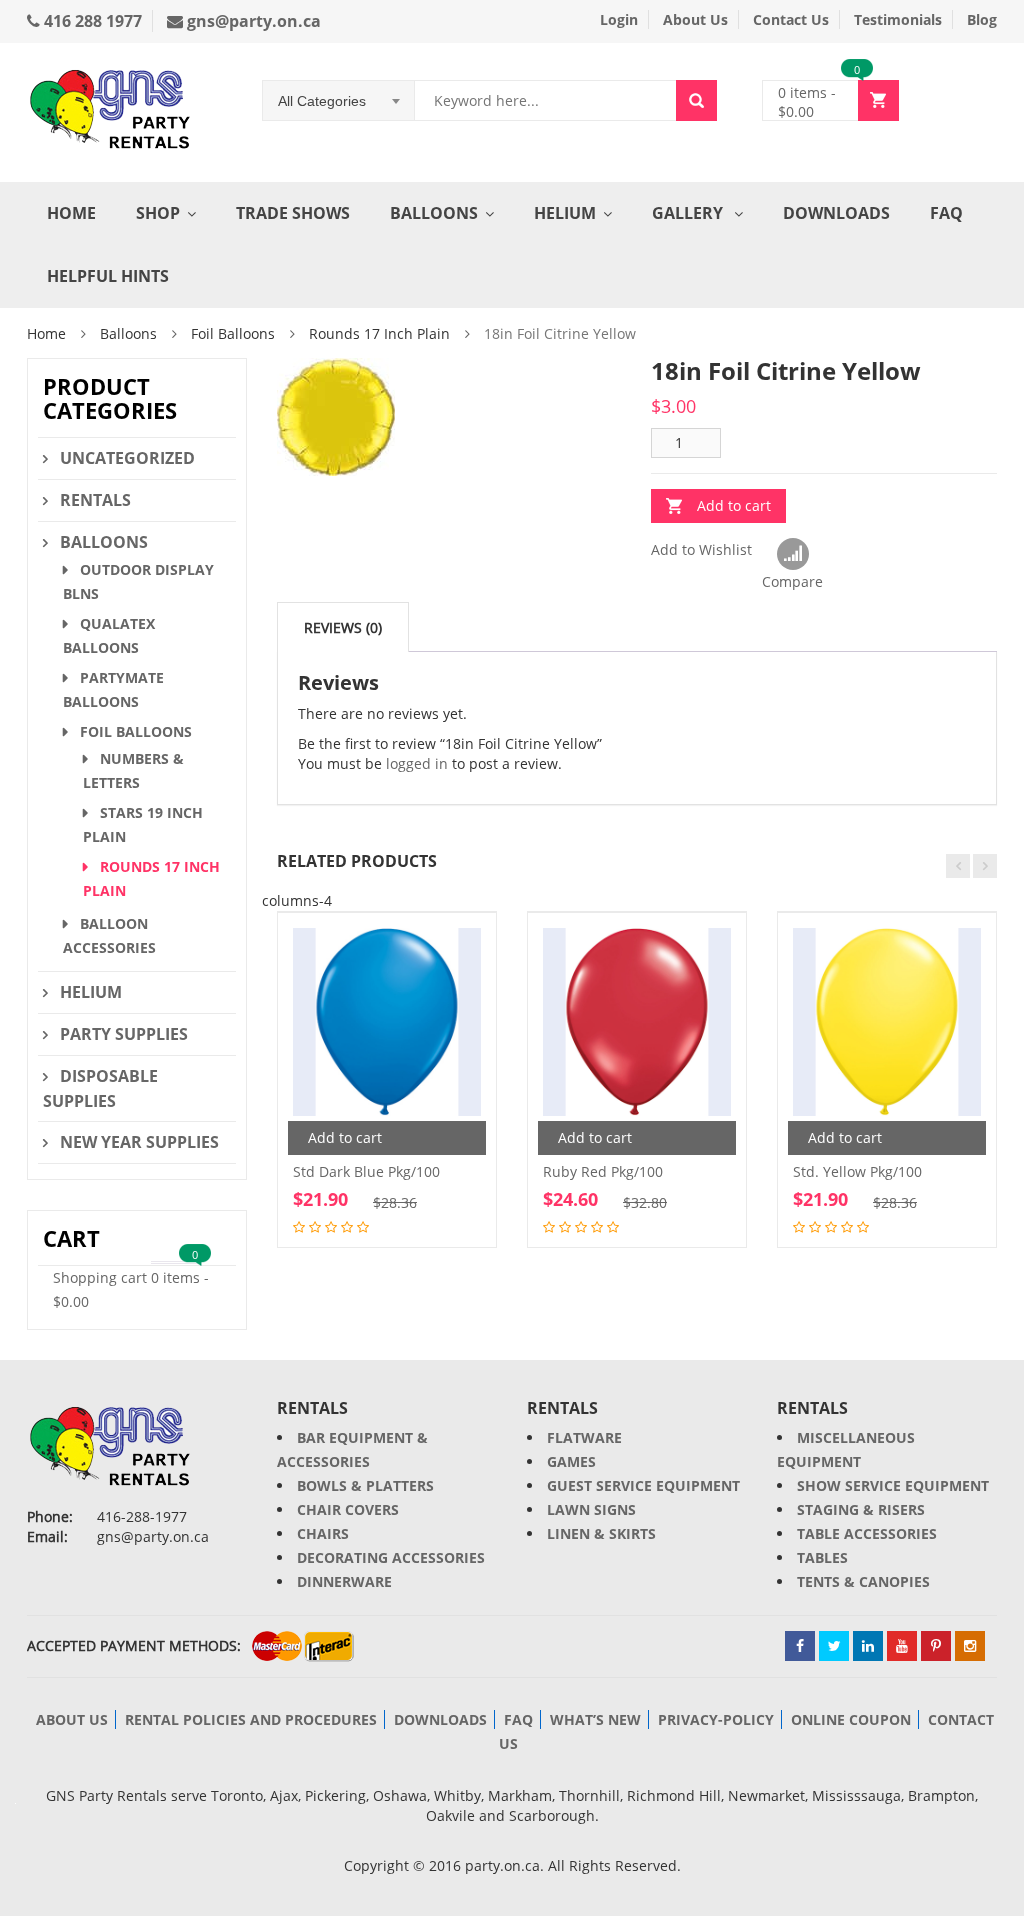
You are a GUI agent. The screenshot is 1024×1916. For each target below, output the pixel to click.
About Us (695, 19)
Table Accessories (867, 1533)
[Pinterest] (936, 1646)
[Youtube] (902, 1646)
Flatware (584, 1437)
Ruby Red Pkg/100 (603, 1171)
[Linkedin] (868, 1646)
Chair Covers (348, 1509)
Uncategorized (127, 458)
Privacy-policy (716, 1719)
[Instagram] (970, 1646)
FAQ (946, 213)
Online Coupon (851, 1719)
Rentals (95, 500)
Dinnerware (344, 1581)
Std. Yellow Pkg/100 (857, 1171)
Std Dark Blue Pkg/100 (366, 1171)
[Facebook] (800, 1646)
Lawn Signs (591, 1509)
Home (71, 213)
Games (571, 1461)
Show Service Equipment (893, 1485)
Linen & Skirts (601, 1533)
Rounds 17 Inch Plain (379, 333)
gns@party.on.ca (252, 21)
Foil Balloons (233, 333)
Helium (565, 213)
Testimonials (898, 19)
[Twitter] (834, 1646)
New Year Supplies (139, 1142)
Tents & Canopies (863, 1581)
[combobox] (339, 101)
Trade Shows (293, 213)
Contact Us (791, 19)
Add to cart (734, 505)
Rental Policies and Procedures (251, 1719)
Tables (822, 1557)
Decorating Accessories (391, 1557)
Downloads (836, 213)
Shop (158, 213)
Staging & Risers (861, 1509)
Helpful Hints (108, 276)
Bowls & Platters (365, 1485)
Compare (792, 555)
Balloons (434, 213)
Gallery (689, 213)
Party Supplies (124, 1034)
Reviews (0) (343, 627)
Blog (982, 19)
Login (619, 19)
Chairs (323, 1533)
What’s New (595, 1719)
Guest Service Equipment (643, 1485)
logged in (417, 763)
